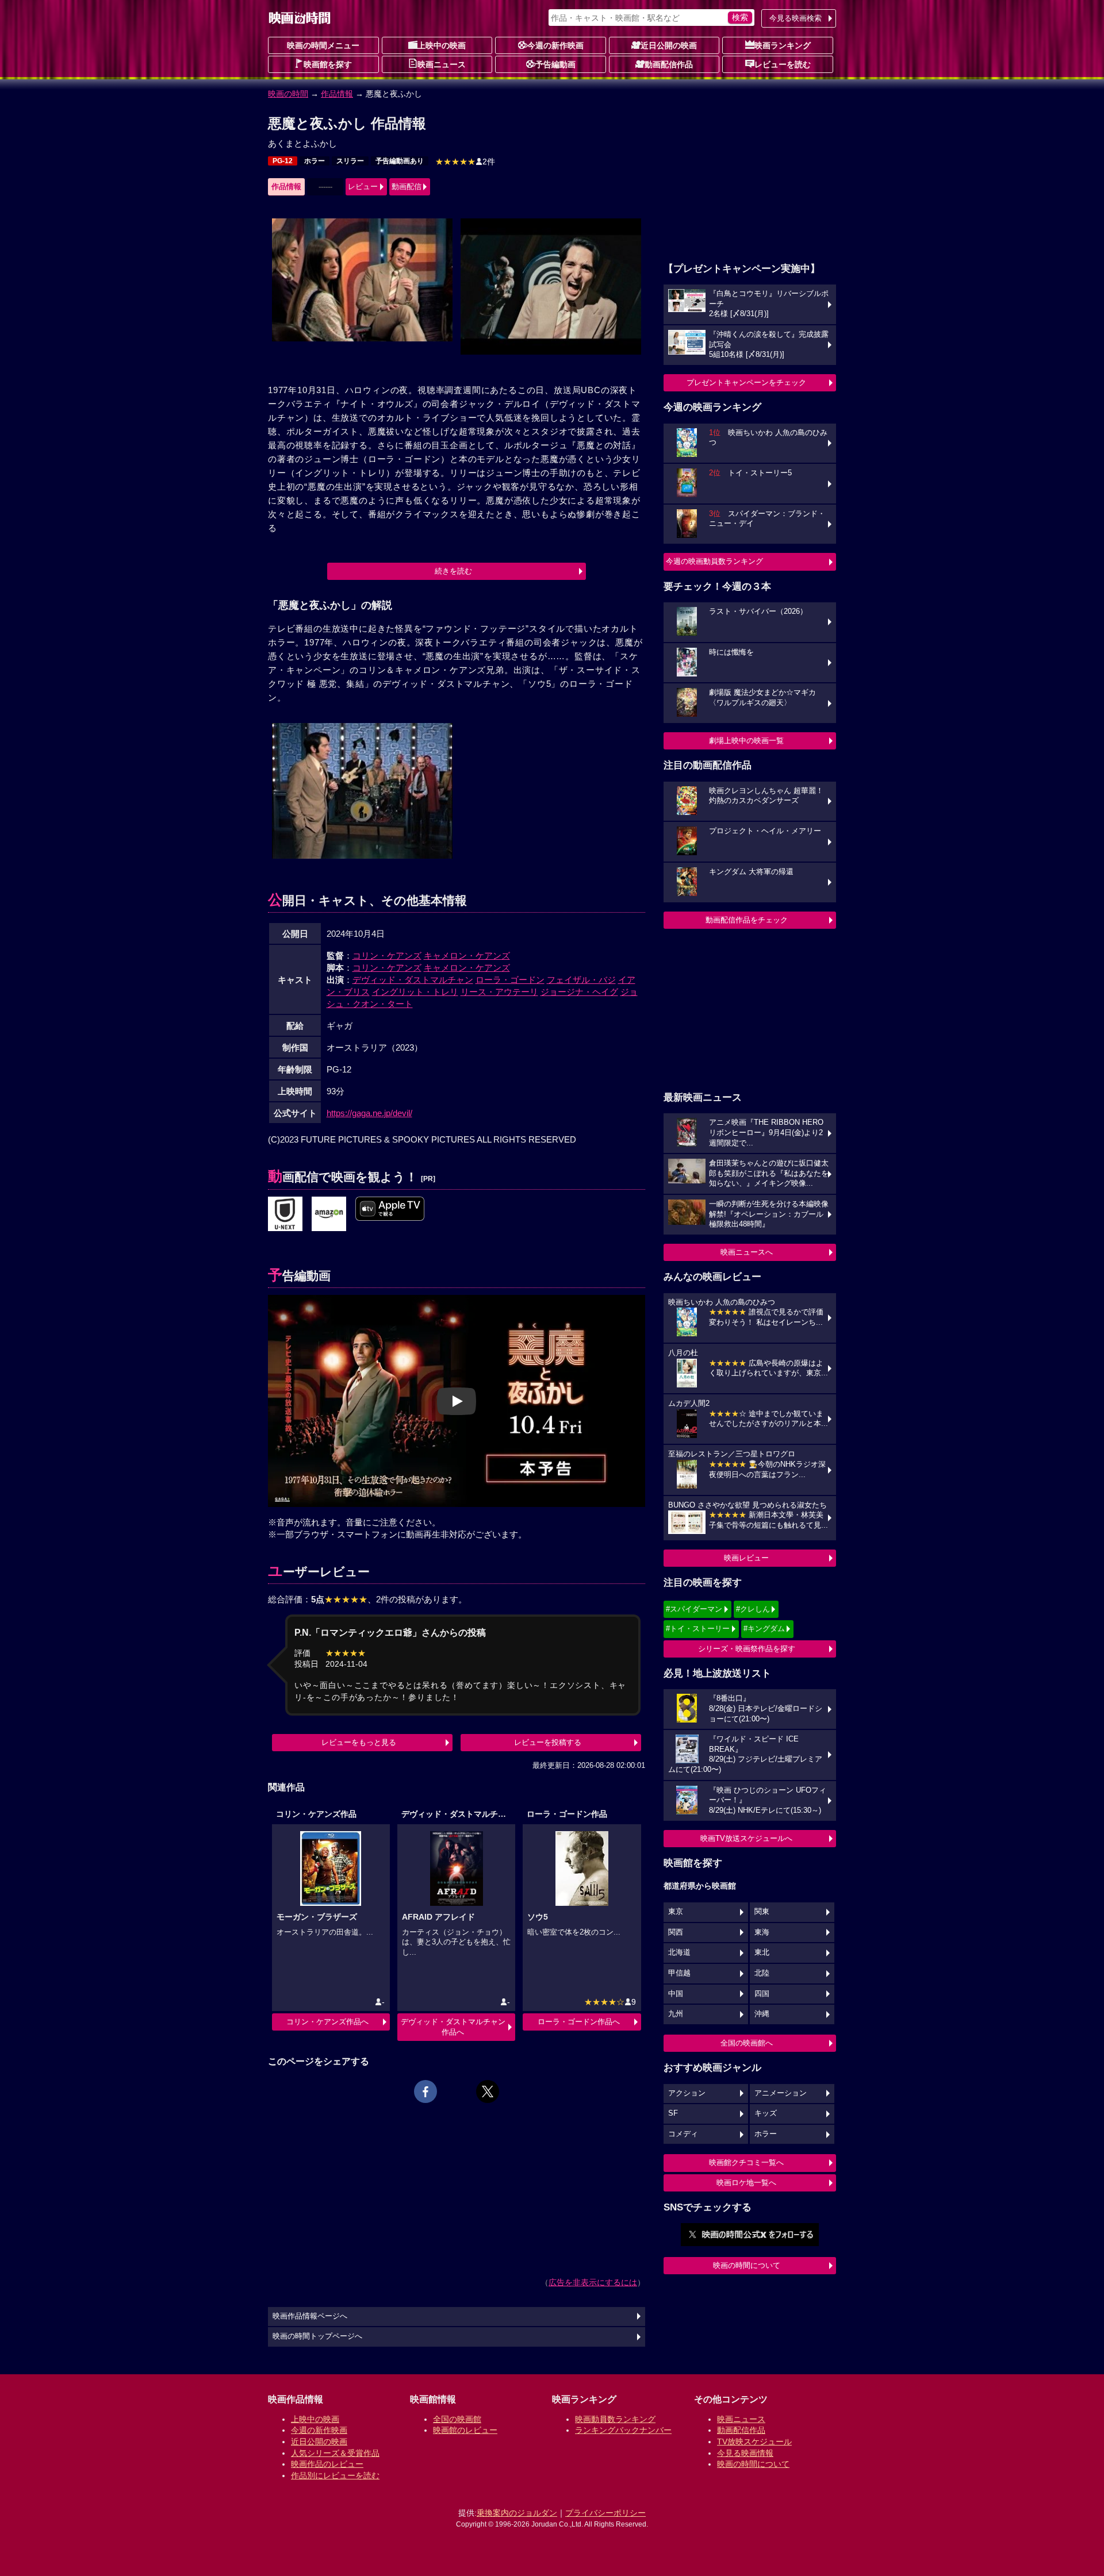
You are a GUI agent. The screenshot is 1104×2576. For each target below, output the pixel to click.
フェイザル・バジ (581, 980)
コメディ (683, 2134)
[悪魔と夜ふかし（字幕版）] (329, 1214)
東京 (676, 1912)
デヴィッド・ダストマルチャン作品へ (453, 2027)
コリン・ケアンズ (387, 956)
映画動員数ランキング (615, 2419)
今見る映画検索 (796, 18)
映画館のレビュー (465, 2430)
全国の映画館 (457, 2419)
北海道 (679, 1952)
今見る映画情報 (745, 2453)
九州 (676, 2014)
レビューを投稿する (548, 1742)
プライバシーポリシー (605, 2513)
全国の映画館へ (747, 2043)
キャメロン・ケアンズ (467, 956)
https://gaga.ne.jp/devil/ (369, 1113)
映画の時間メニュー (323, 45)
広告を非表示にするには (593, 2282)
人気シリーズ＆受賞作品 (335, 2453)
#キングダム (764, 1629)
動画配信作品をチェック (747, 920)
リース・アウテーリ (499, 992)
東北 (762, 1952)
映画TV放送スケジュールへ (746, 1838)
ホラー (315, 161)
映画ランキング (783, 45)
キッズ (766, 2113)
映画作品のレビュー (327, 2464)
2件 (465, 162)
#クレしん (753, 1609)
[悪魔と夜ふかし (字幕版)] (390, 1209)
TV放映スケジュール (754, 2442)
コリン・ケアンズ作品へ (327, 2022)
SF (673, 2113)
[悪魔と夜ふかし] (285, 1214)
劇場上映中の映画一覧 (746, 741)
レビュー (363, 187)
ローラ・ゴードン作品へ (579, 2022)
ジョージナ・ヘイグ (579, 992)
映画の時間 (288, 94)
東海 (762, 1932)
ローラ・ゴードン (510, 980)
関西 (676, 1932)
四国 (762, 1994)
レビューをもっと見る (359, 1742)
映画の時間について (747, 2265)
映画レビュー (746, 1558)
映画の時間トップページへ (317, 2336)
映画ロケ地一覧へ (746, 2183)
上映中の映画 (442, 45)
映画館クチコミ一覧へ (746, 2162)
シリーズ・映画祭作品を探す (747, 1649)
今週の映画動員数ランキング (714, 561)
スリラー (350, 161)
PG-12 (283, 161)
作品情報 (337, 94)
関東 (762, 1912)
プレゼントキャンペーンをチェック (746, 382)
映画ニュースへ (747, 1252)
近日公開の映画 (669, 45)
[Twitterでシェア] (488, 2091)
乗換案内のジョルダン (517, 2513)
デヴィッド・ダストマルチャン (413, 980)
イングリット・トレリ (415, 992)
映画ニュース (442, 64)
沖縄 (762, 2014)
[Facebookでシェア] (425, 2091)
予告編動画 (555, 64)
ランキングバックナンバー (623, 2430)
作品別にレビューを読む (335, 2475)
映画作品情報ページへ (310, 2316)
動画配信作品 (669, 64)
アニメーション (781, 2093)
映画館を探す (328, 64)
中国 (676, 1994)
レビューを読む (783, 64)
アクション (687, 2093)
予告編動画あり (400, 161)
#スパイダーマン (694, 1609)
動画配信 (407, 187)
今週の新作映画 (555, 45)
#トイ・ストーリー (698, 1629)
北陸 (762, 1973)
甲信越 (679, 1973)
